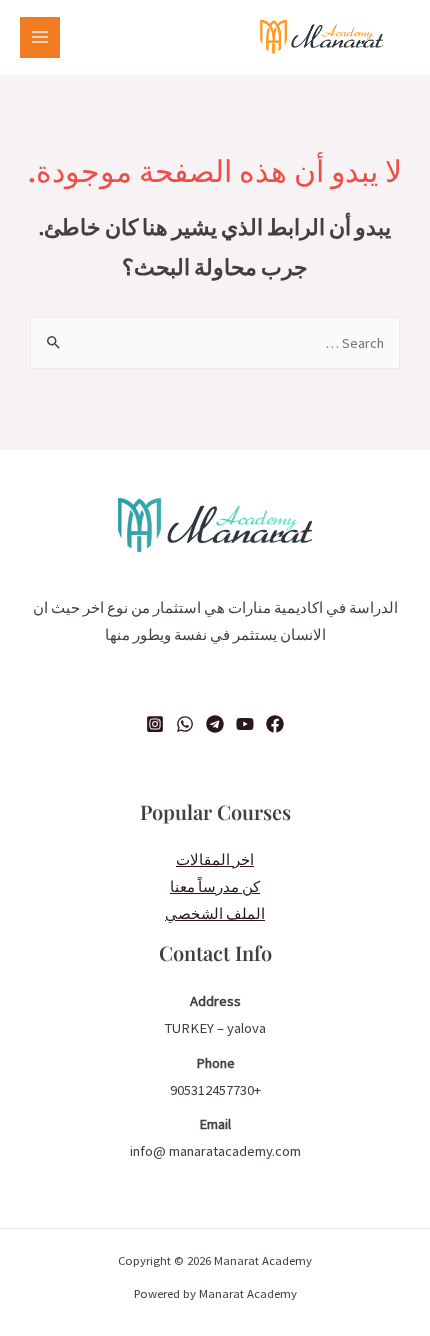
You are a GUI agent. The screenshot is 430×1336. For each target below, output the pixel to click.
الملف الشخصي (215, 914)
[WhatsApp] (185, 724)
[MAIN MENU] (40, 37)
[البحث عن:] (215, 343)
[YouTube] (245, 724)
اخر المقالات (215, 860)
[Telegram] (215, 724)
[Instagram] (155, 724)
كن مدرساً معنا (215, 887)
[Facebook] (275, 724)
